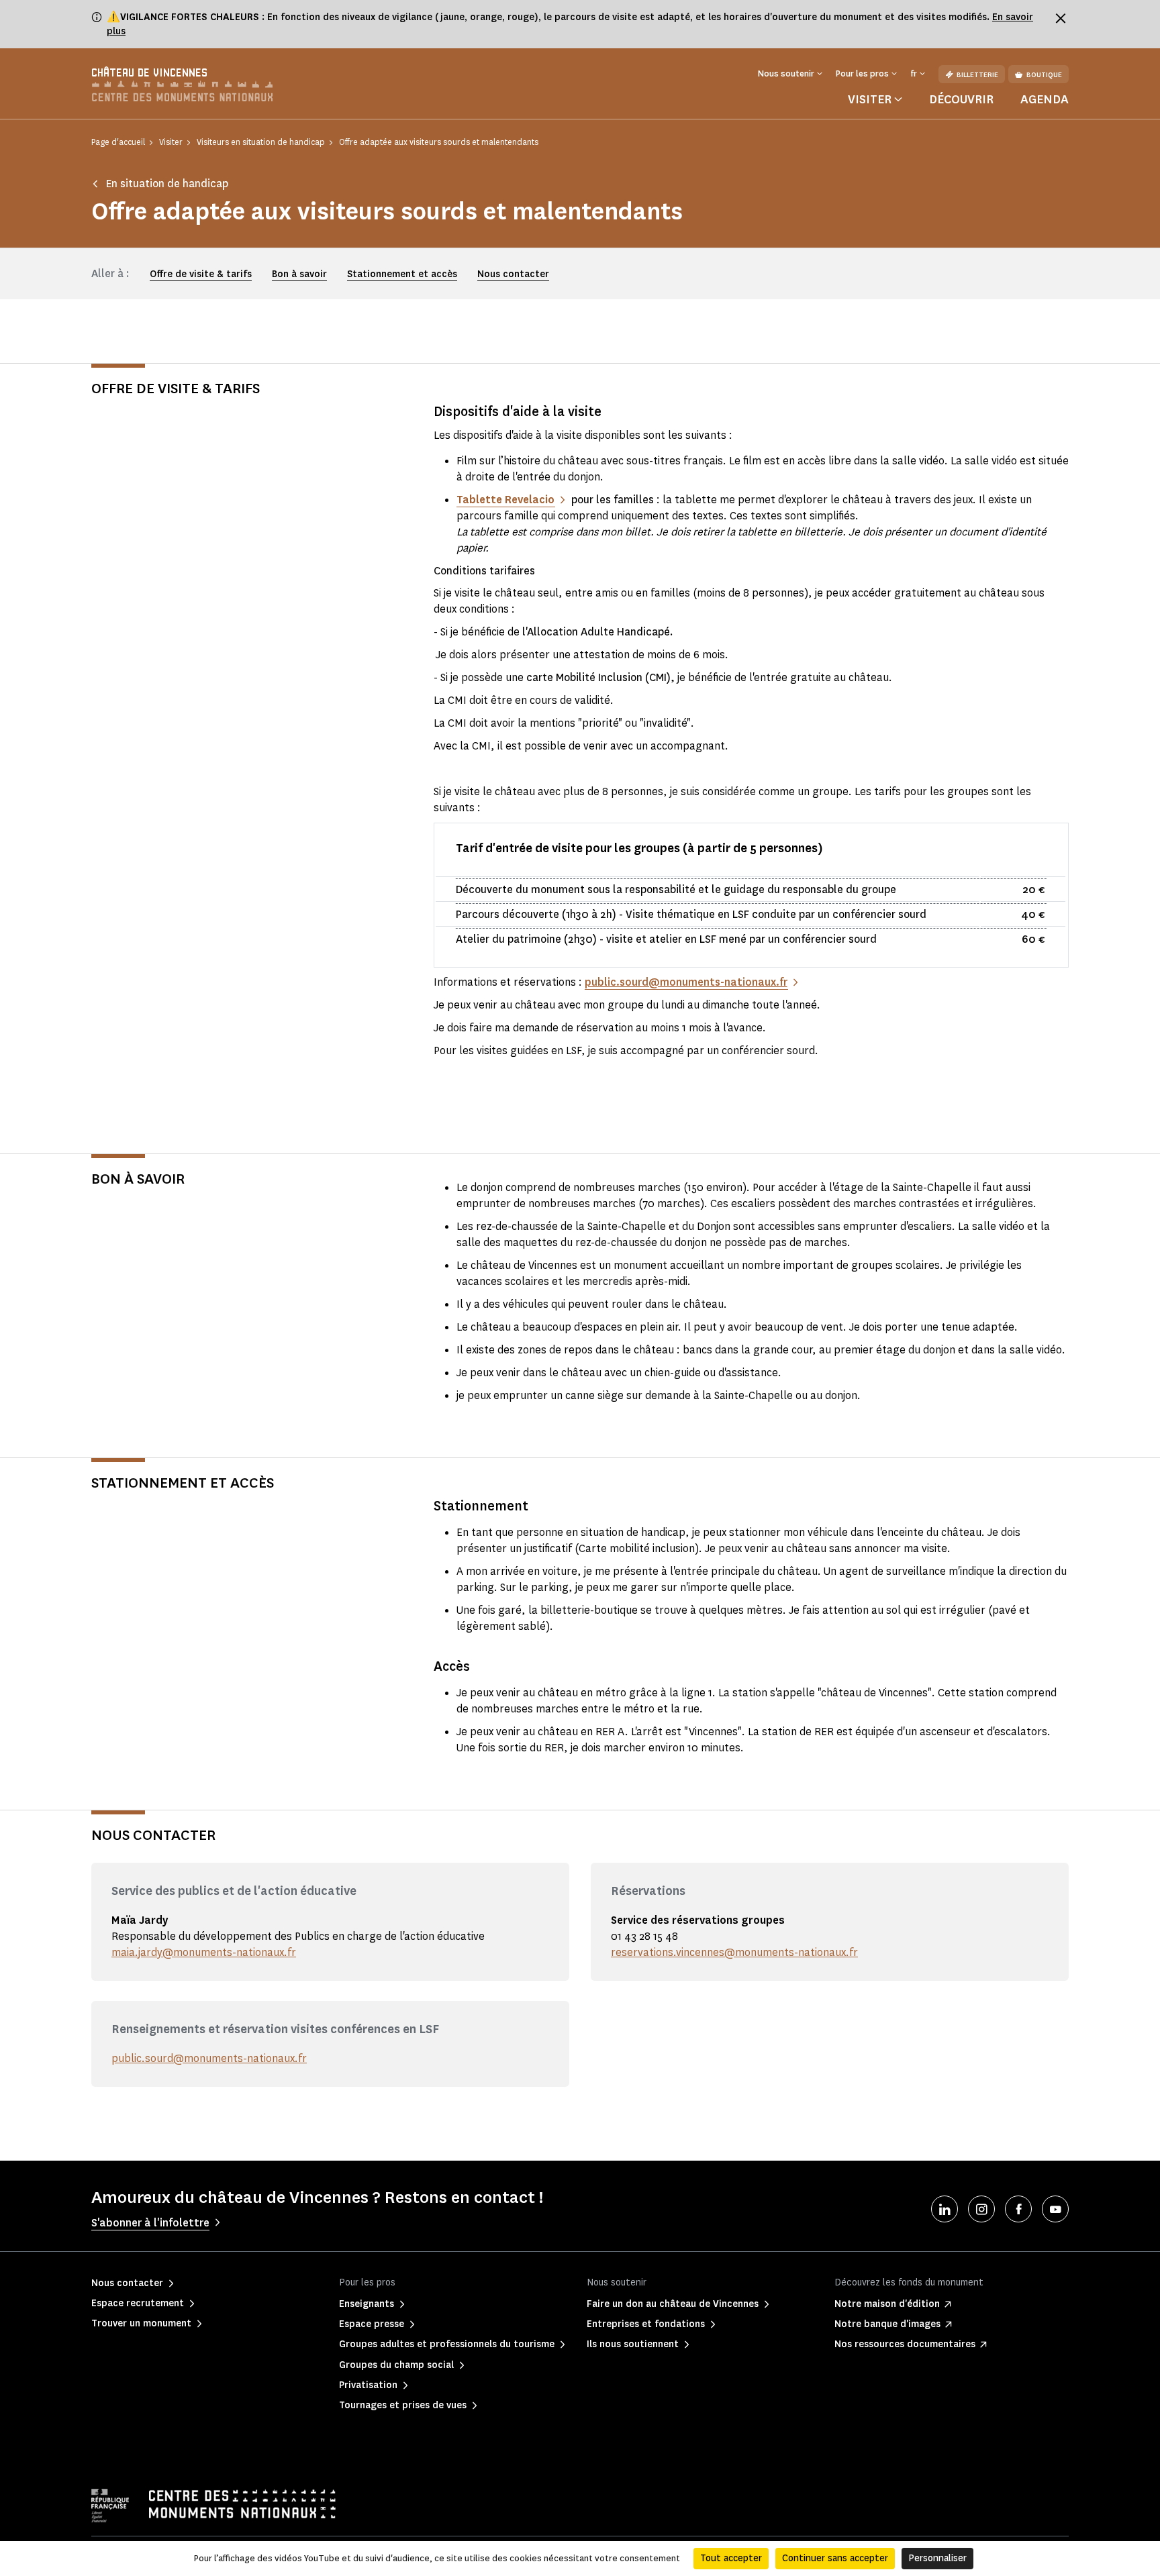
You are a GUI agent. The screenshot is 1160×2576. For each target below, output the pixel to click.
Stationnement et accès (402, 274)
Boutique (1044, 75)
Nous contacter (513, 274)
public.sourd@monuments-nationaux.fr (209, 2058)
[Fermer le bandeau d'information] (1061, 18)
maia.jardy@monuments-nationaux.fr (204, 1952)
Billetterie (977, 75)
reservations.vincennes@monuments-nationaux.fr (734, 1952)
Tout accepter (731, 2558)
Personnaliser (937, 2558)
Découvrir (961, 99)
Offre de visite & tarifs (201, 274)
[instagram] (981, 2209)
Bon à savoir (299, 274)
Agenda (1045, 99)
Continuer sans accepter (835, 2558)
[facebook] (1018, 2209)
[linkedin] (945, 2209)
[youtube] (1055, 2209)
